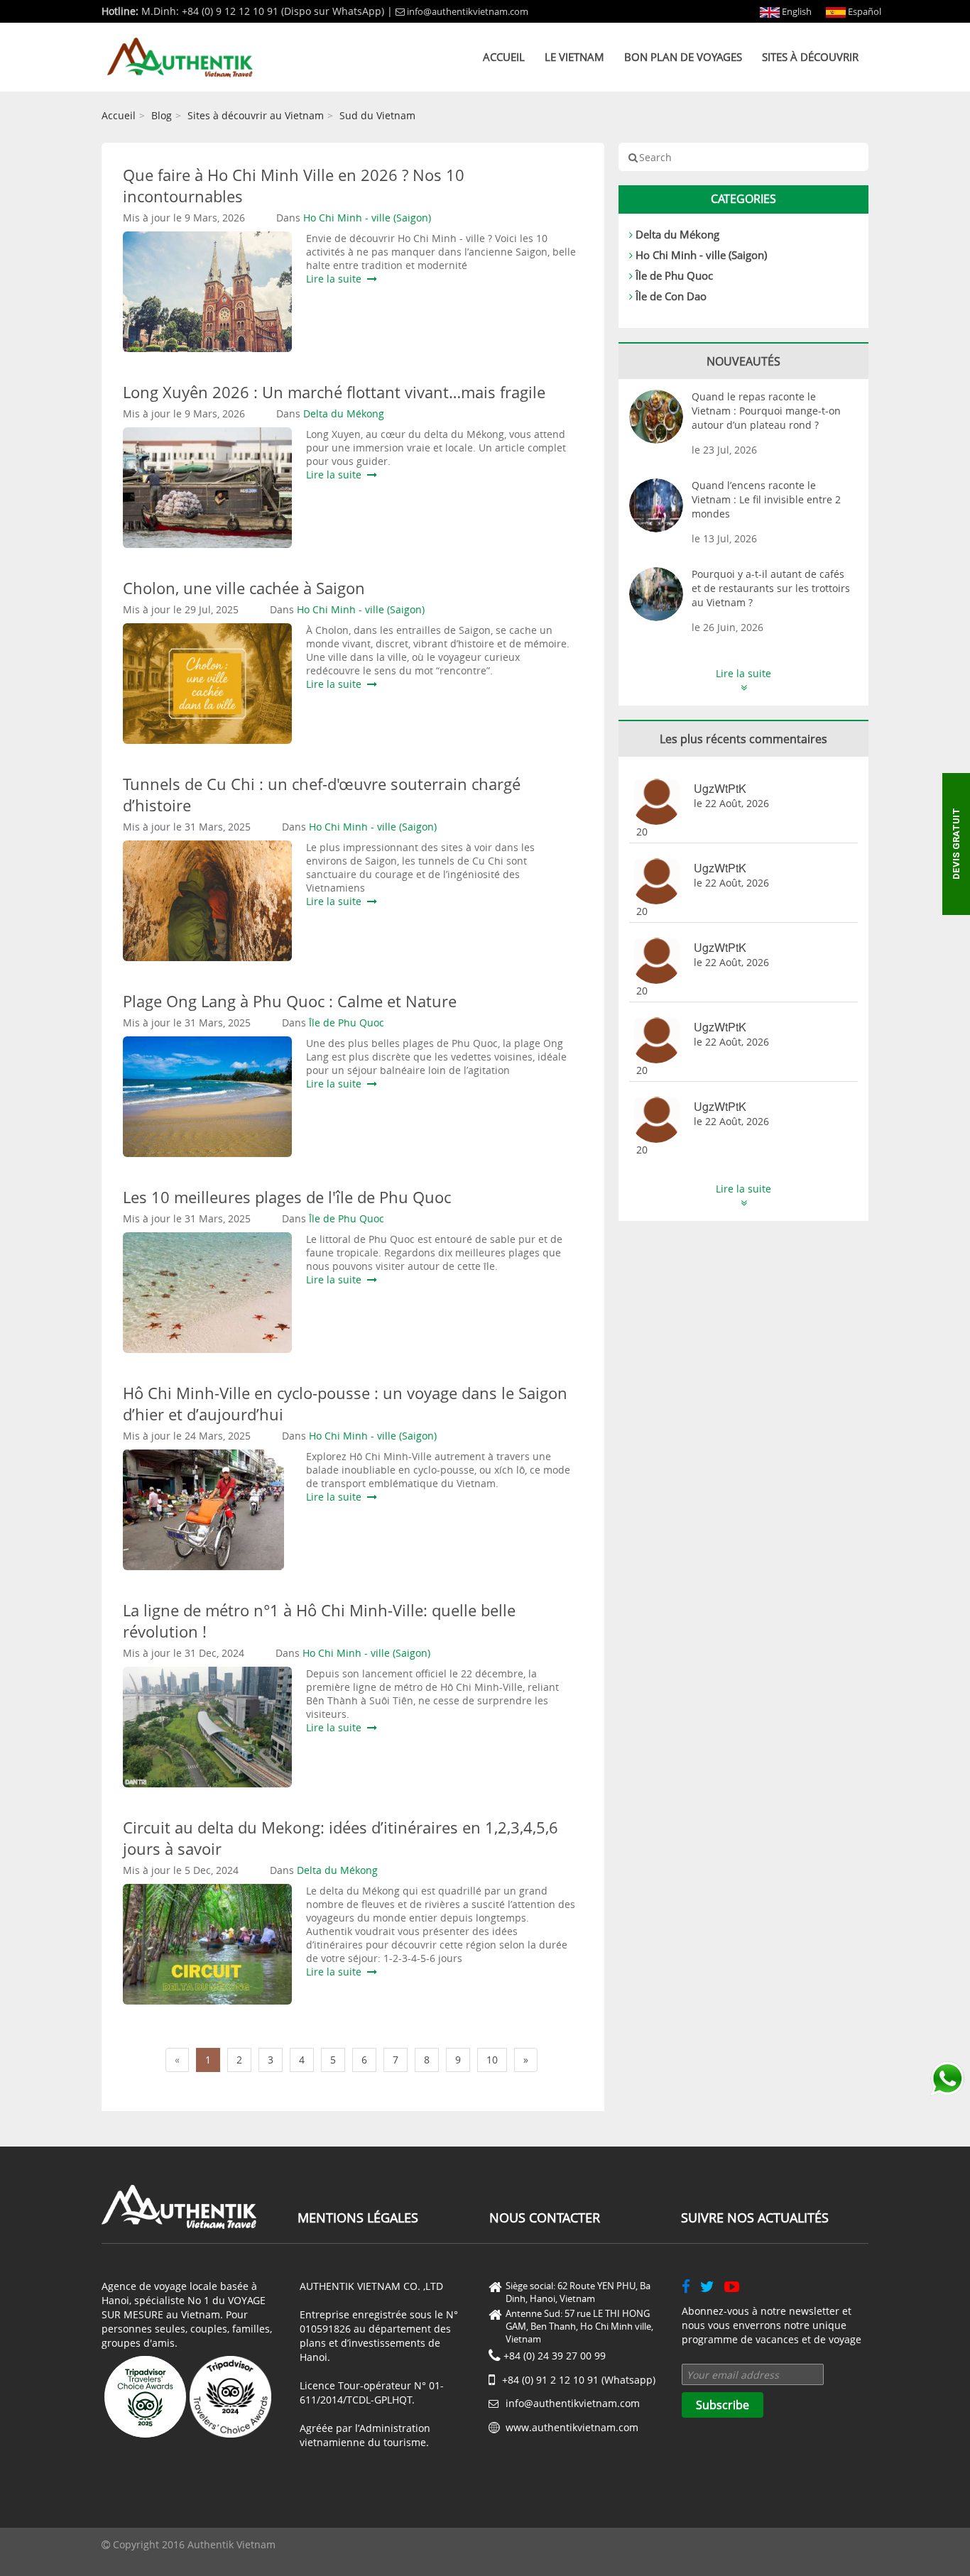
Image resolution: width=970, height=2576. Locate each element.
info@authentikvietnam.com (468, 11)
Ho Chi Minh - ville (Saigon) (701, 255)
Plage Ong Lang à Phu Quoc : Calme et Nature (290, 1001)
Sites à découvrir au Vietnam (256, 115)
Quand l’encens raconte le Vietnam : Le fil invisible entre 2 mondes (766, 499)
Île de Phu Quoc (674, 275)
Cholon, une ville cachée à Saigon (244, 588)
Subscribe (723, 2405)
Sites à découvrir (810, 57)
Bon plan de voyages (683, 57)
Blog (162, 115)
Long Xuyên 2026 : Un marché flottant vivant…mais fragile (334, 392)
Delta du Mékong (677, 234)
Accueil (504, 57)
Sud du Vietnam (377, 115)
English (796, 11)
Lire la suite (337, 279)
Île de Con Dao (671, 296)
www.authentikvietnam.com (572, 2427)
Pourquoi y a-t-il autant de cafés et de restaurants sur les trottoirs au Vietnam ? (771, 588)
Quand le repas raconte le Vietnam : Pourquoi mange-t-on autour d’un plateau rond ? (766, 411)
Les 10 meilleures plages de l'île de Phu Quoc (287, 1197)
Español (863, 11)
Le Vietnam (574, 57)
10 (492, 2060)
